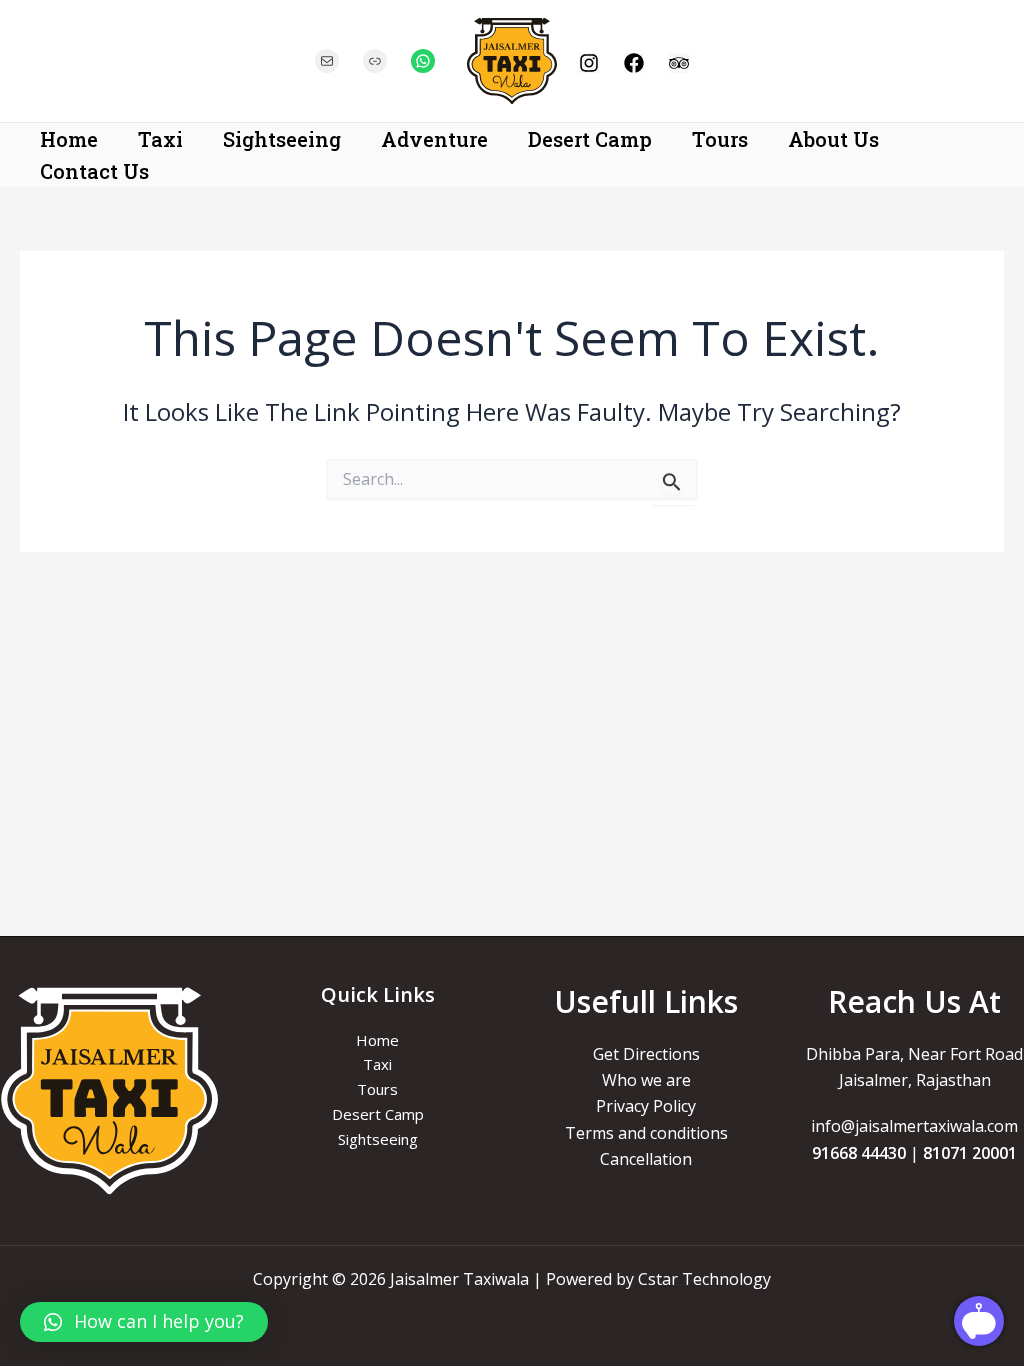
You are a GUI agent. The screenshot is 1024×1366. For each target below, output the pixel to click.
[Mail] (327, 61)
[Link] (375, 61)
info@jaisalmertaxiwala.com (914, 1126)
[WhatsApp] (423, 61)
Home (69, 139)
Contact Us (94, 171)
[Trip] (679, 63)
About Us (833, 139)
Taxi (160, 139)
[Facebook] (634, 63)
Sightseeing (282, 139)
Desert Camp (590, 139)
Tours (720, 139)
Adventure (434, 139)
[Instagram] (589, 63)
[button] (144, 1322)
